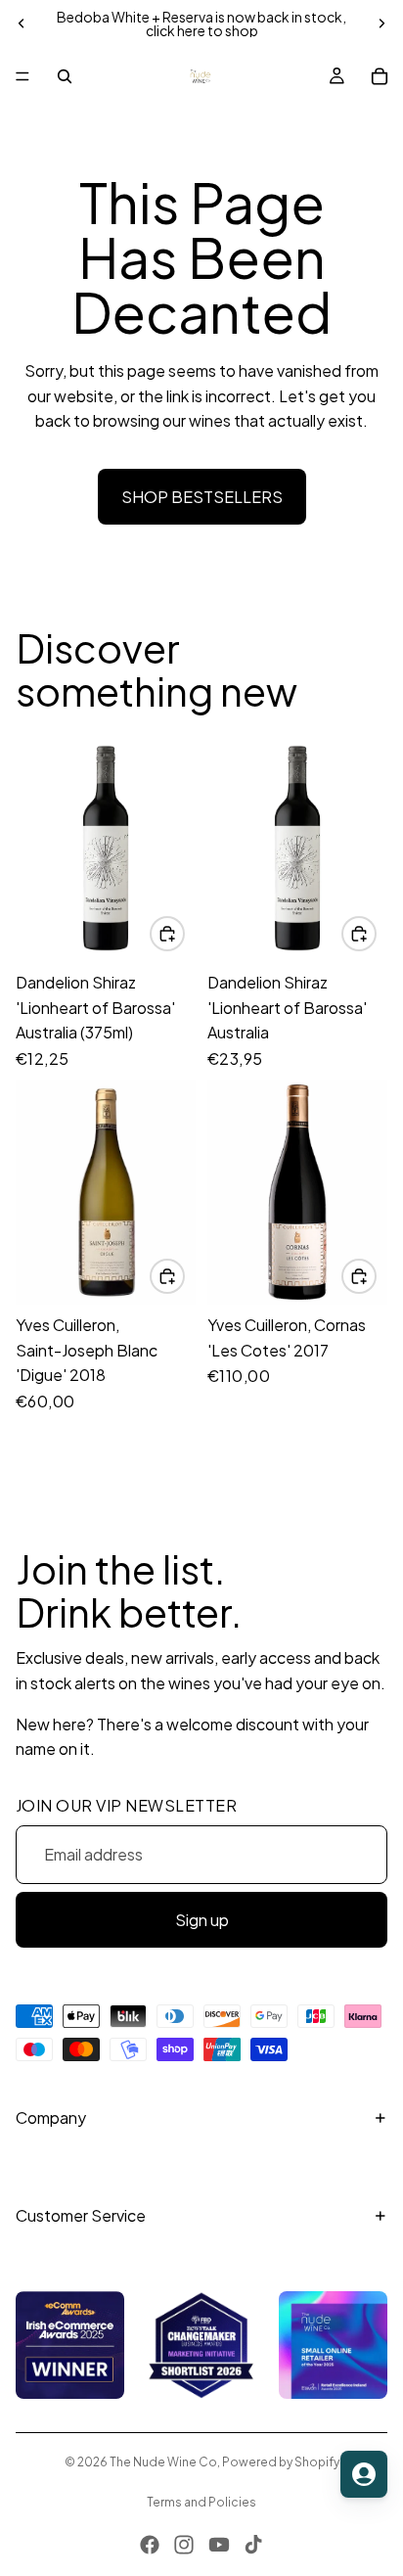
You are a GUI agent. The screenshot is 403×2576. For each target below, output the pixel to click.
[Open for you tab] (364, 2474)
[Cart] (380, 76)
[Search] (65, 76)
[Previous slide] (22, 23)
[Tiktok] (253, 2545)
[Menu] (22, 76)
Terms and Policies (201, 2502)
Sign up (202, 1920)
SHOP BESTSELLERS (202, 497)
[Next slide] (381, 23)
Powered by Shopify (281, 2462)
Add (184, 933)
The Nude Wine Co (163, 2462)
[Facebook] (150, 2545)
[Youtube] (219, 2545)
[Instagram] (184, 2545)
